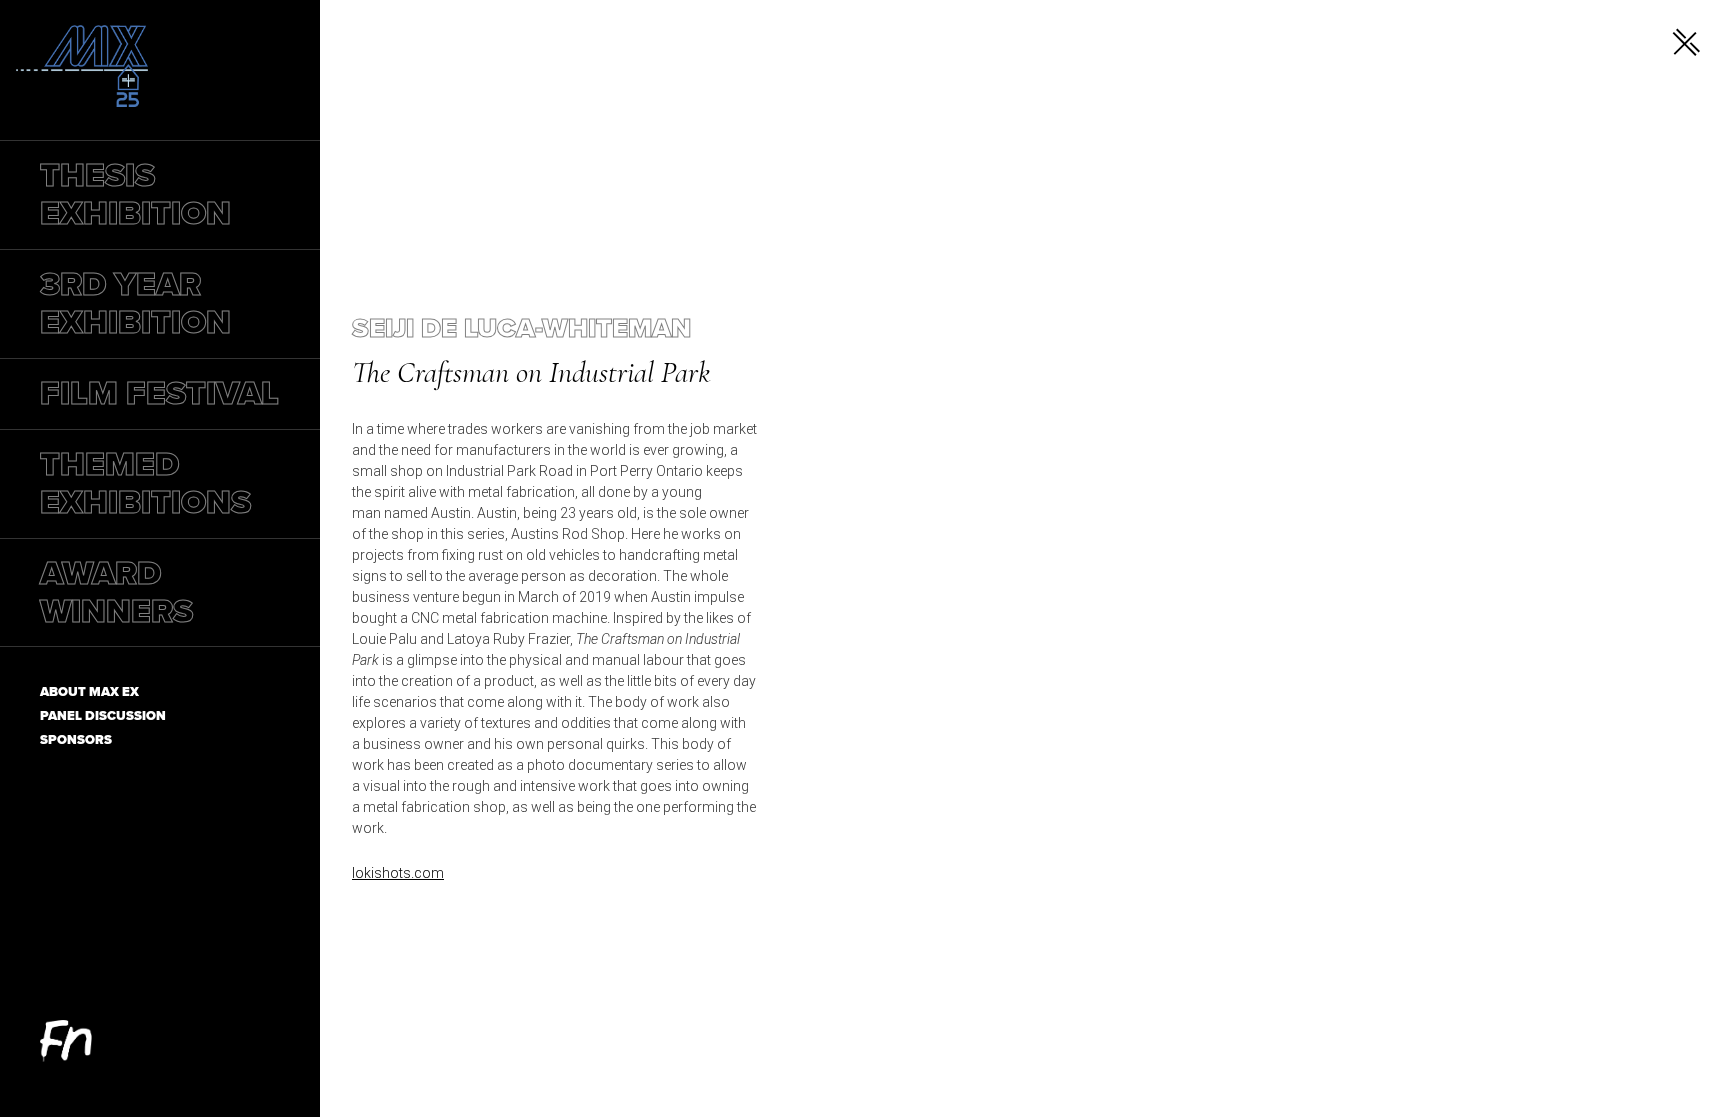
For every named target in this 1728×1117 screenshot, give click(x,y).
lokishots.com (398, 873)
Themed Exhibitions (145, 483)
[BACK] (1686, 42)
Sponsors (76, 740)
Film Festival (159, 393)
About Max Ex (89, 692)
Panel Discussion (103, 716)
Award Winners (116, 592)
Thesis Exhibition (135, 194)
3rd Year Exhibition (135, 303)
